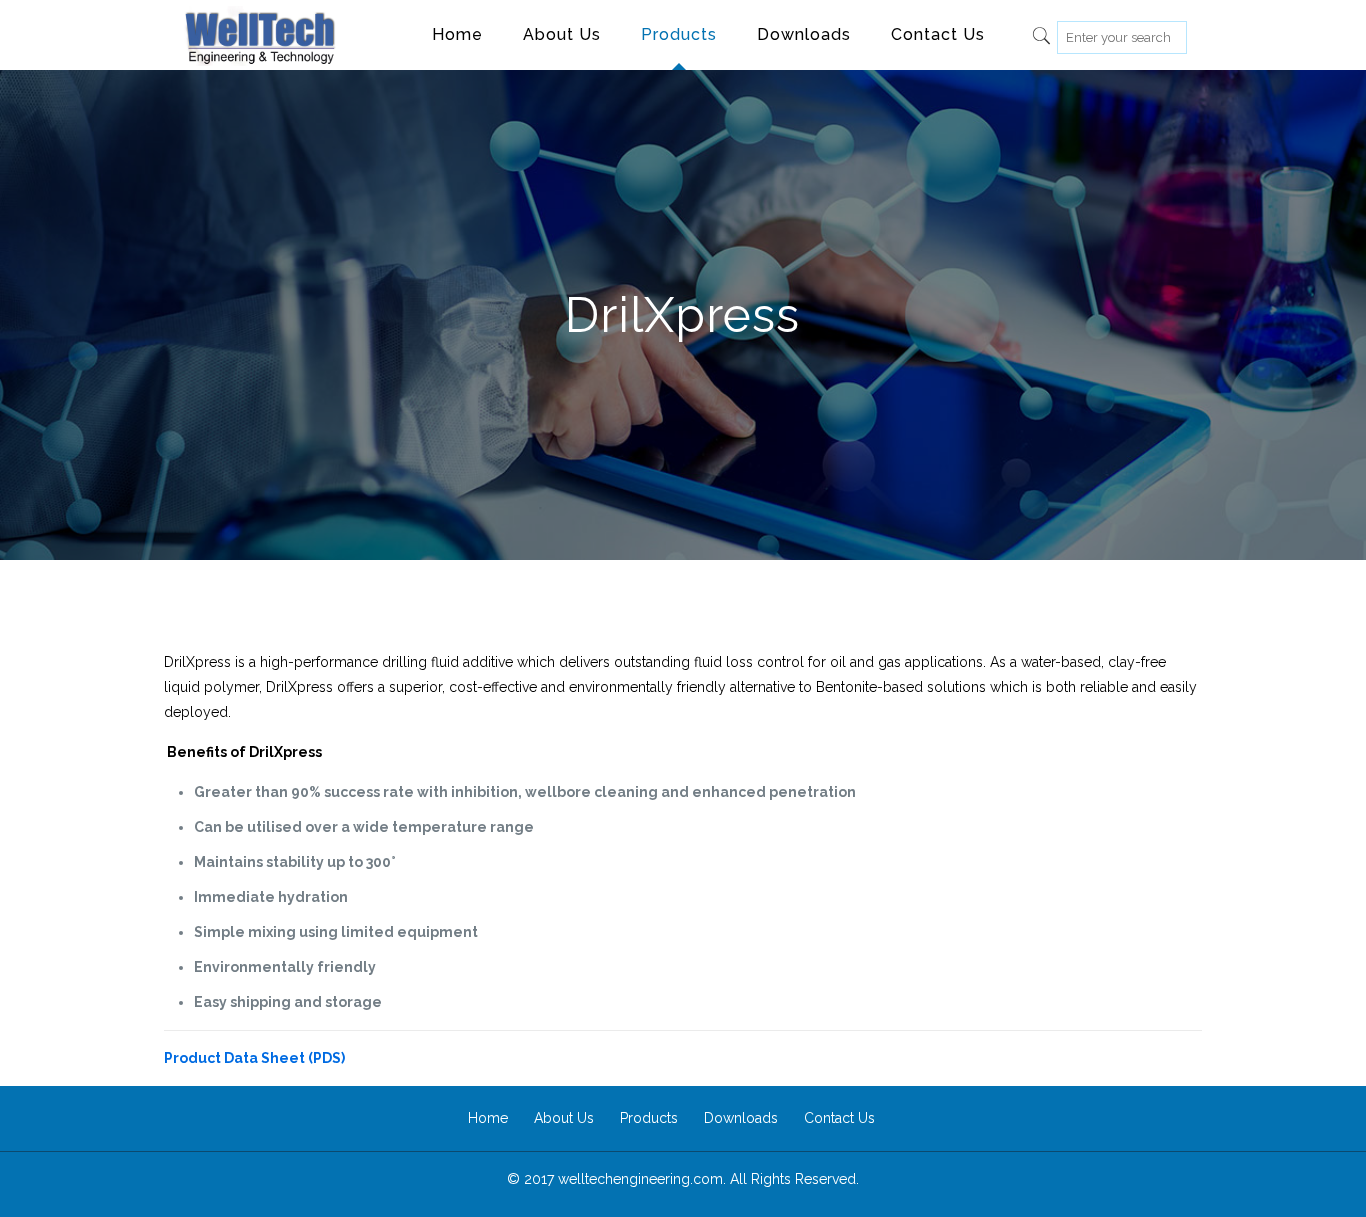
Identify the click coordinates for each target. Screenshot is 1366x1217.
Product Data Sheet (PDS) (254, 1058)
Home (488, 1118)
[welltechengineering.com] (260, 35)
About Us (564, 1118)
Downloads (741, 1118)
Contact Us (839, 1118)
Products (649, 1118)
